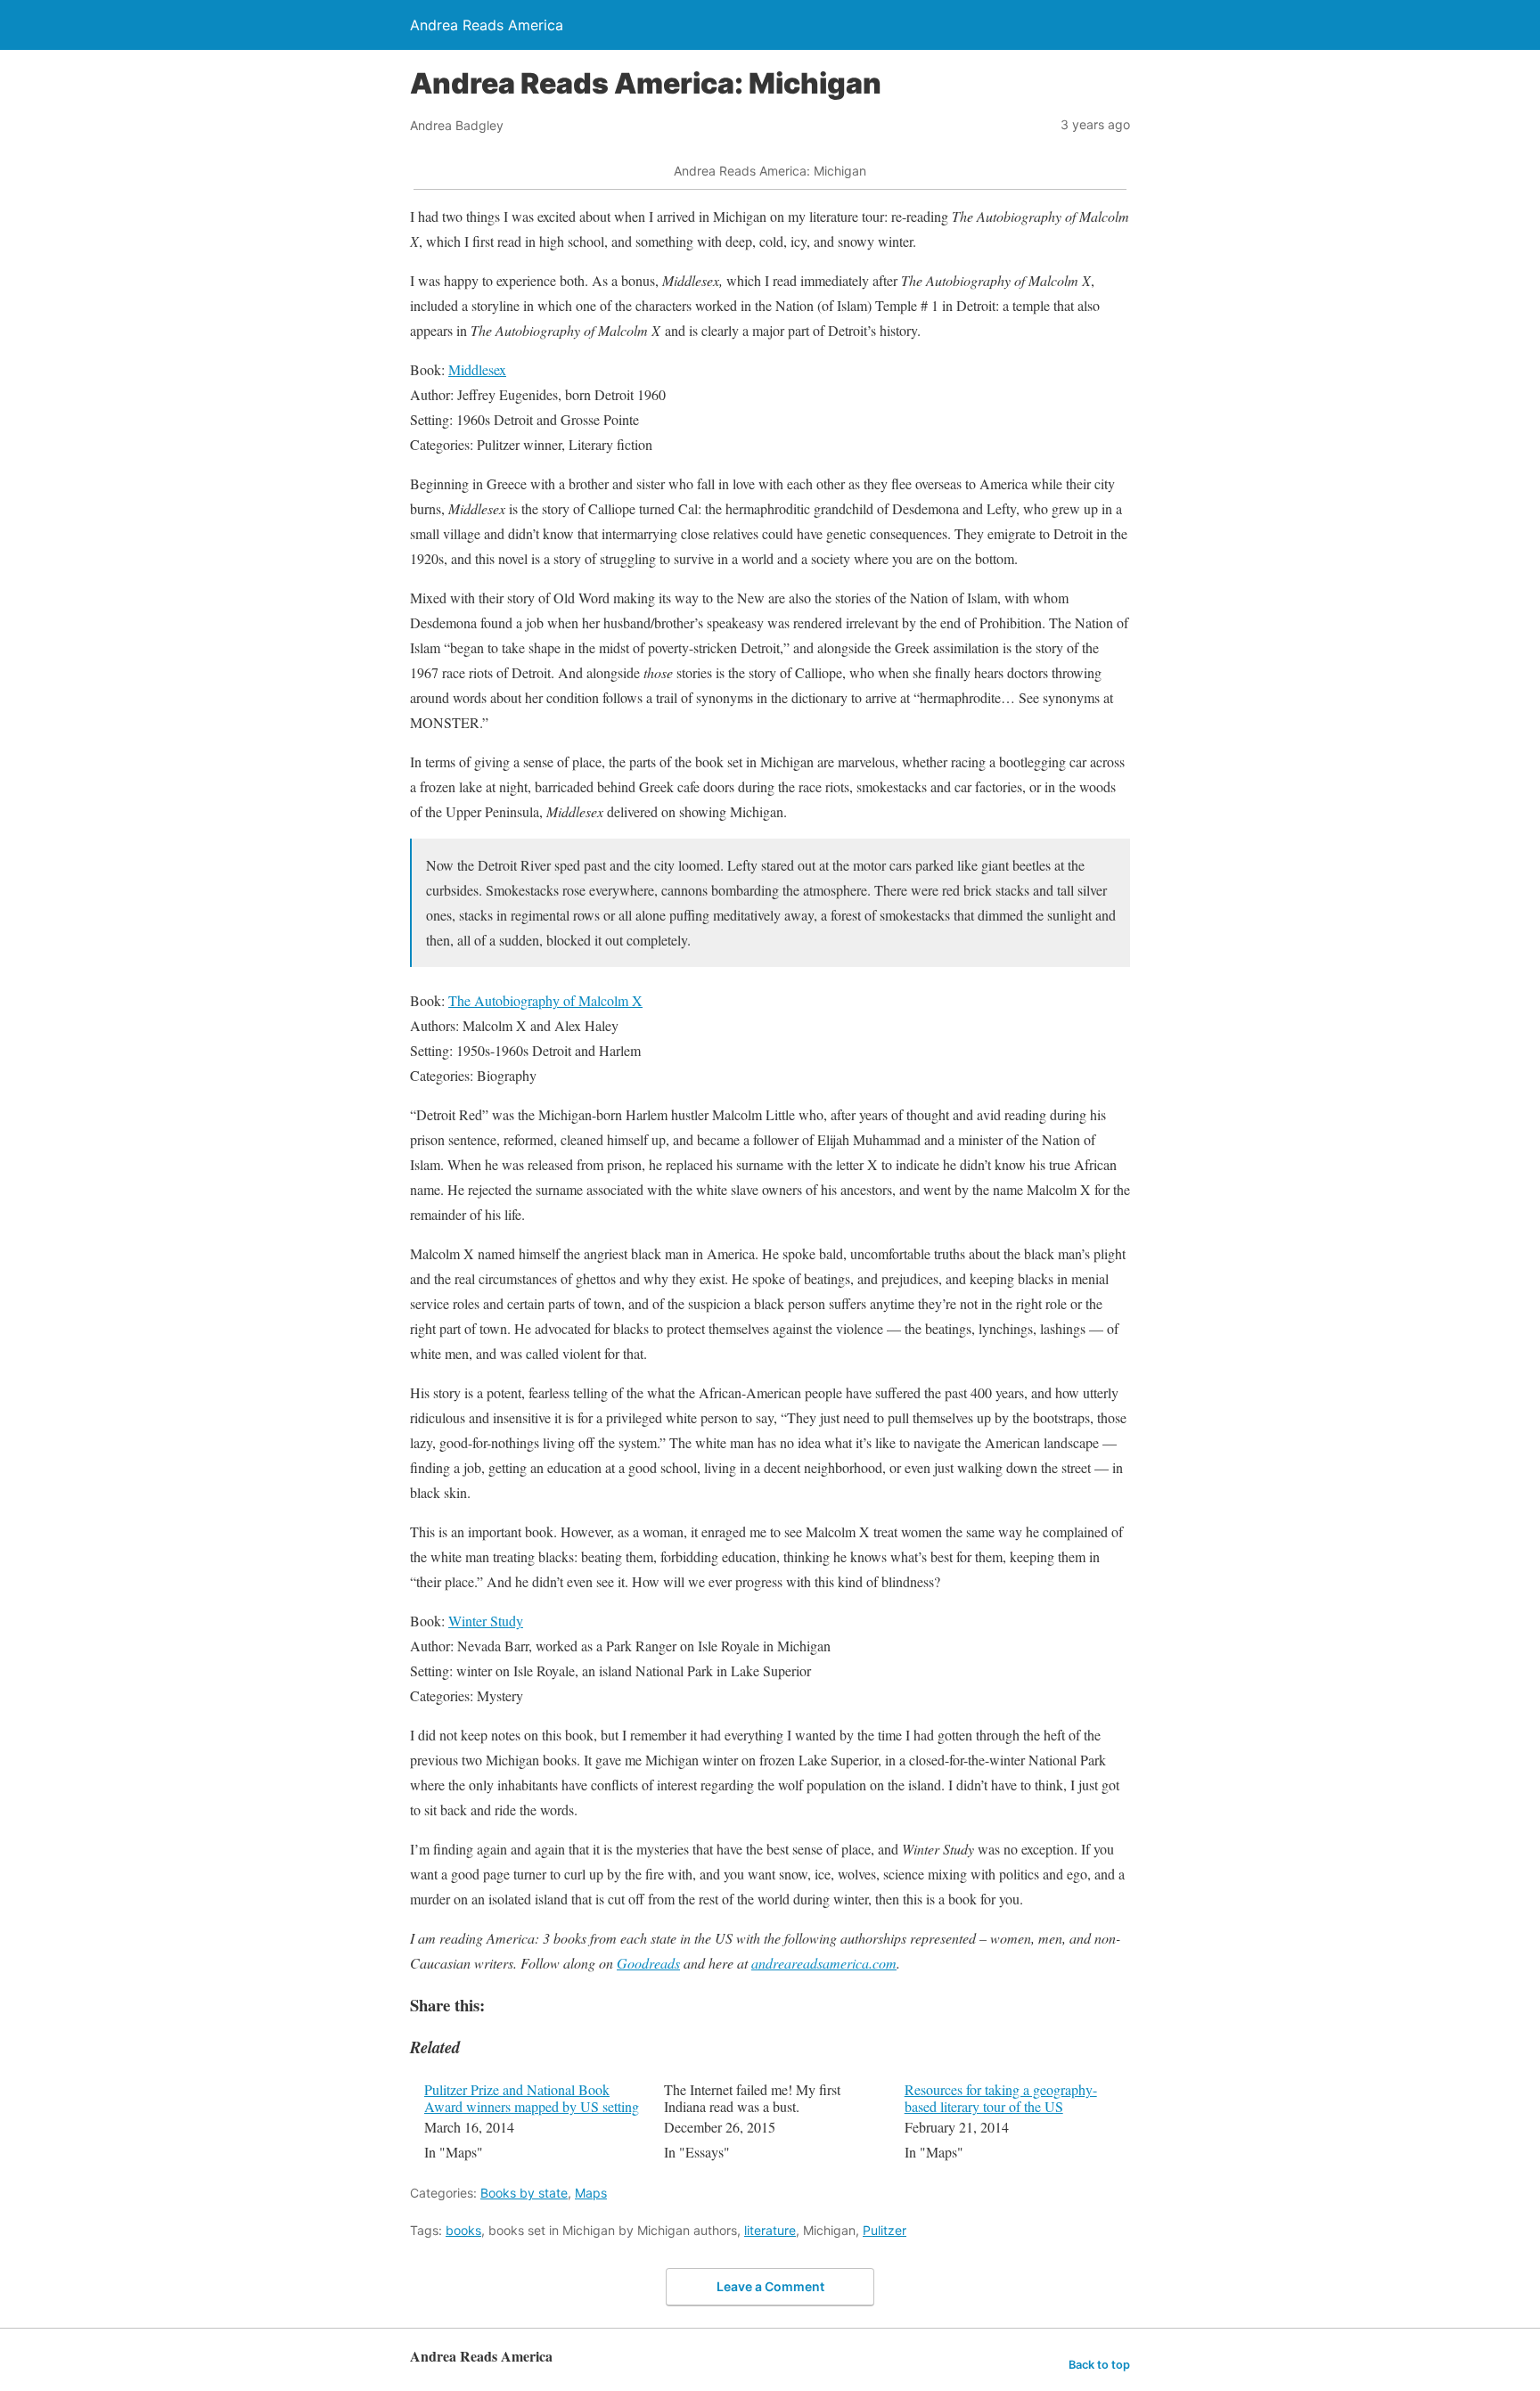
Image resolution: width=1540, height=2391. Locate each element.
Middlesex (477, 369)
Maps (591, 2193)
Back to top (1099, 2365)
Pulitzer (885, 2230)
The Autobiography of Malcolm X (545, 1000)
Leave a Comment (770, 2286)
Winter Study (486, 1621)
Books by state (524, 2193)
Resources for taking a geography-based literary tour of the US (1001, 2098)
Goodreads (648, 1963)
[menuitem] (532, 2123)
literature (770, 2230)
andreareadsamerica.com (824, 1963)
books (463, 2230)
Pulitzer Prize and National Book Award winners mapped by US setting (532, 2098)
